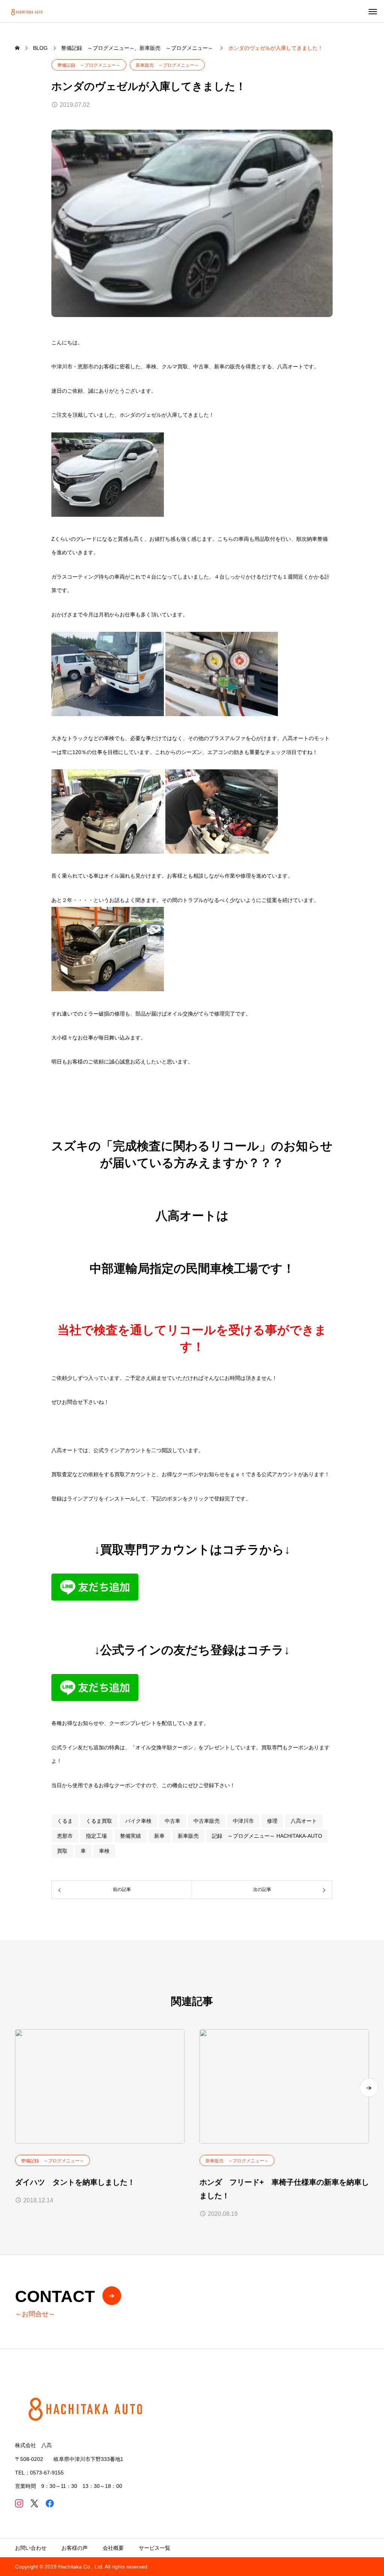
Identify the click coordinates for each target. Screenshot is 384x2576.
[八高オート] (27, 11)
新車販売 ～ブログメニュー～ (167, 65)
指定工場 (96, 1836)
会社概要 (113, 2548)
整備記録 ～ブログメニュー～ (89, 65)
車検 (104, 1851)
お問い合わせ (31, 2548)
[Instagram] (19, 2503)
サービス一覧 (154, 2548)
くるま (65, 1821)
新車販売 (188, 1836)
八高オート (304, 1821)
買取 (62, 1851)
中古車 (172, 1821)
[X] (34, 2503)
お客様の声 (75, 2548)
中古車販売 (207, 1821)
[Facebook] (50, 2503)
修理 (272, 1821)
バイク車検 (138, 1821)
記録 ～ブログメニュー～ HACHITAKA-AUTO (267, 1836)
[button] (369, 2088)
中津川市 (243, 1821)
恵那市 (65, 1836)
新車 (159, 1836)
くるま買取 (99, 1821)
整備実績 (130, 1836)
